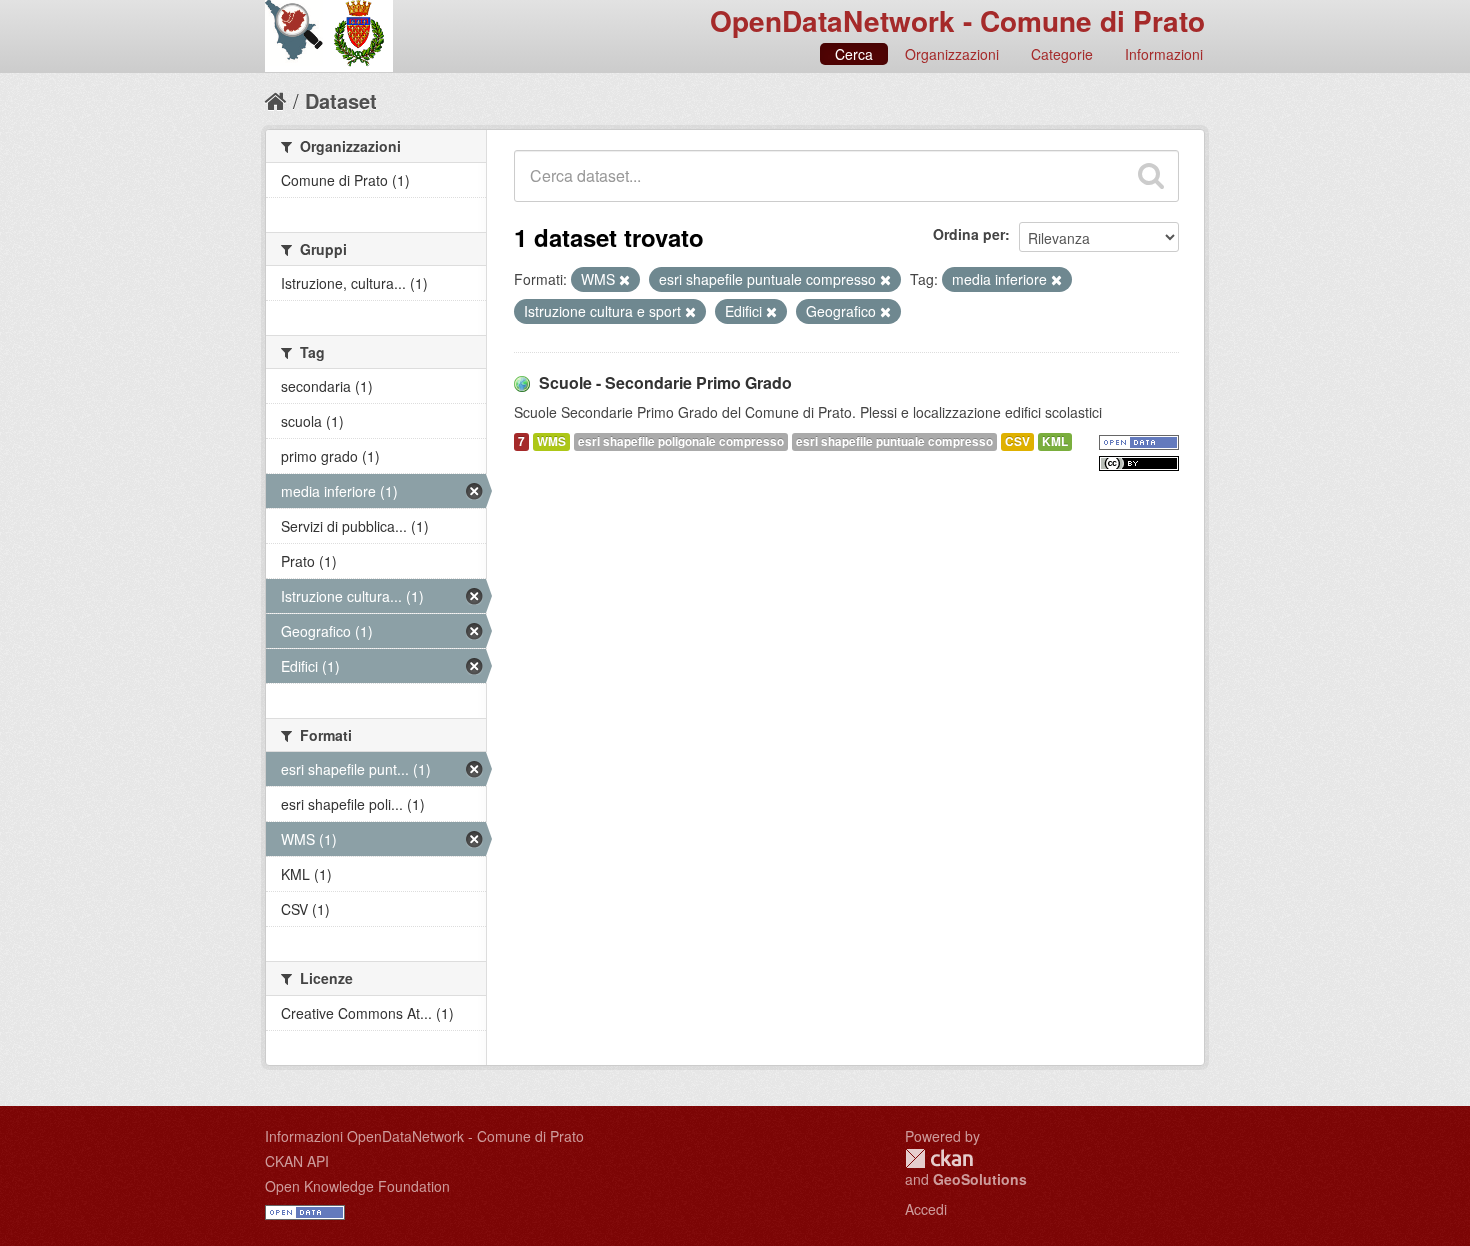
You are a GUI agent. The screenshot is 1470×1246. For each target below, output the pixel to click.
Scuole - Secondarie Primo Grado (665, 382)
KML (1055, 441)
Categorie (1062, 54)
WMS (551, 441)
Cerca (854, 54)
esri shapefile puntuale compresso (894, 441)
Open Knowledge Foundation (357, 1186)
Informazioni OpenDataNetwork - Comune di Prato (424, 1136)
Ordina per (969, 234)
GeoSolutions (980, 1179)
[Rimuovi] (624, 280)
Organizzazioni (952, 54)
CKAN (939, 1158)
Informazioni (1164, 54)
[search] (1151, 176)
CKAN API (297, 1161)
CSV (1017, 441)
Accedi (926, 1209)
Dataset (341, 100)
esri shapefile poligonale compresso (681, 441)
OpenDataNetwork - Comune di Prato (957, 20)
